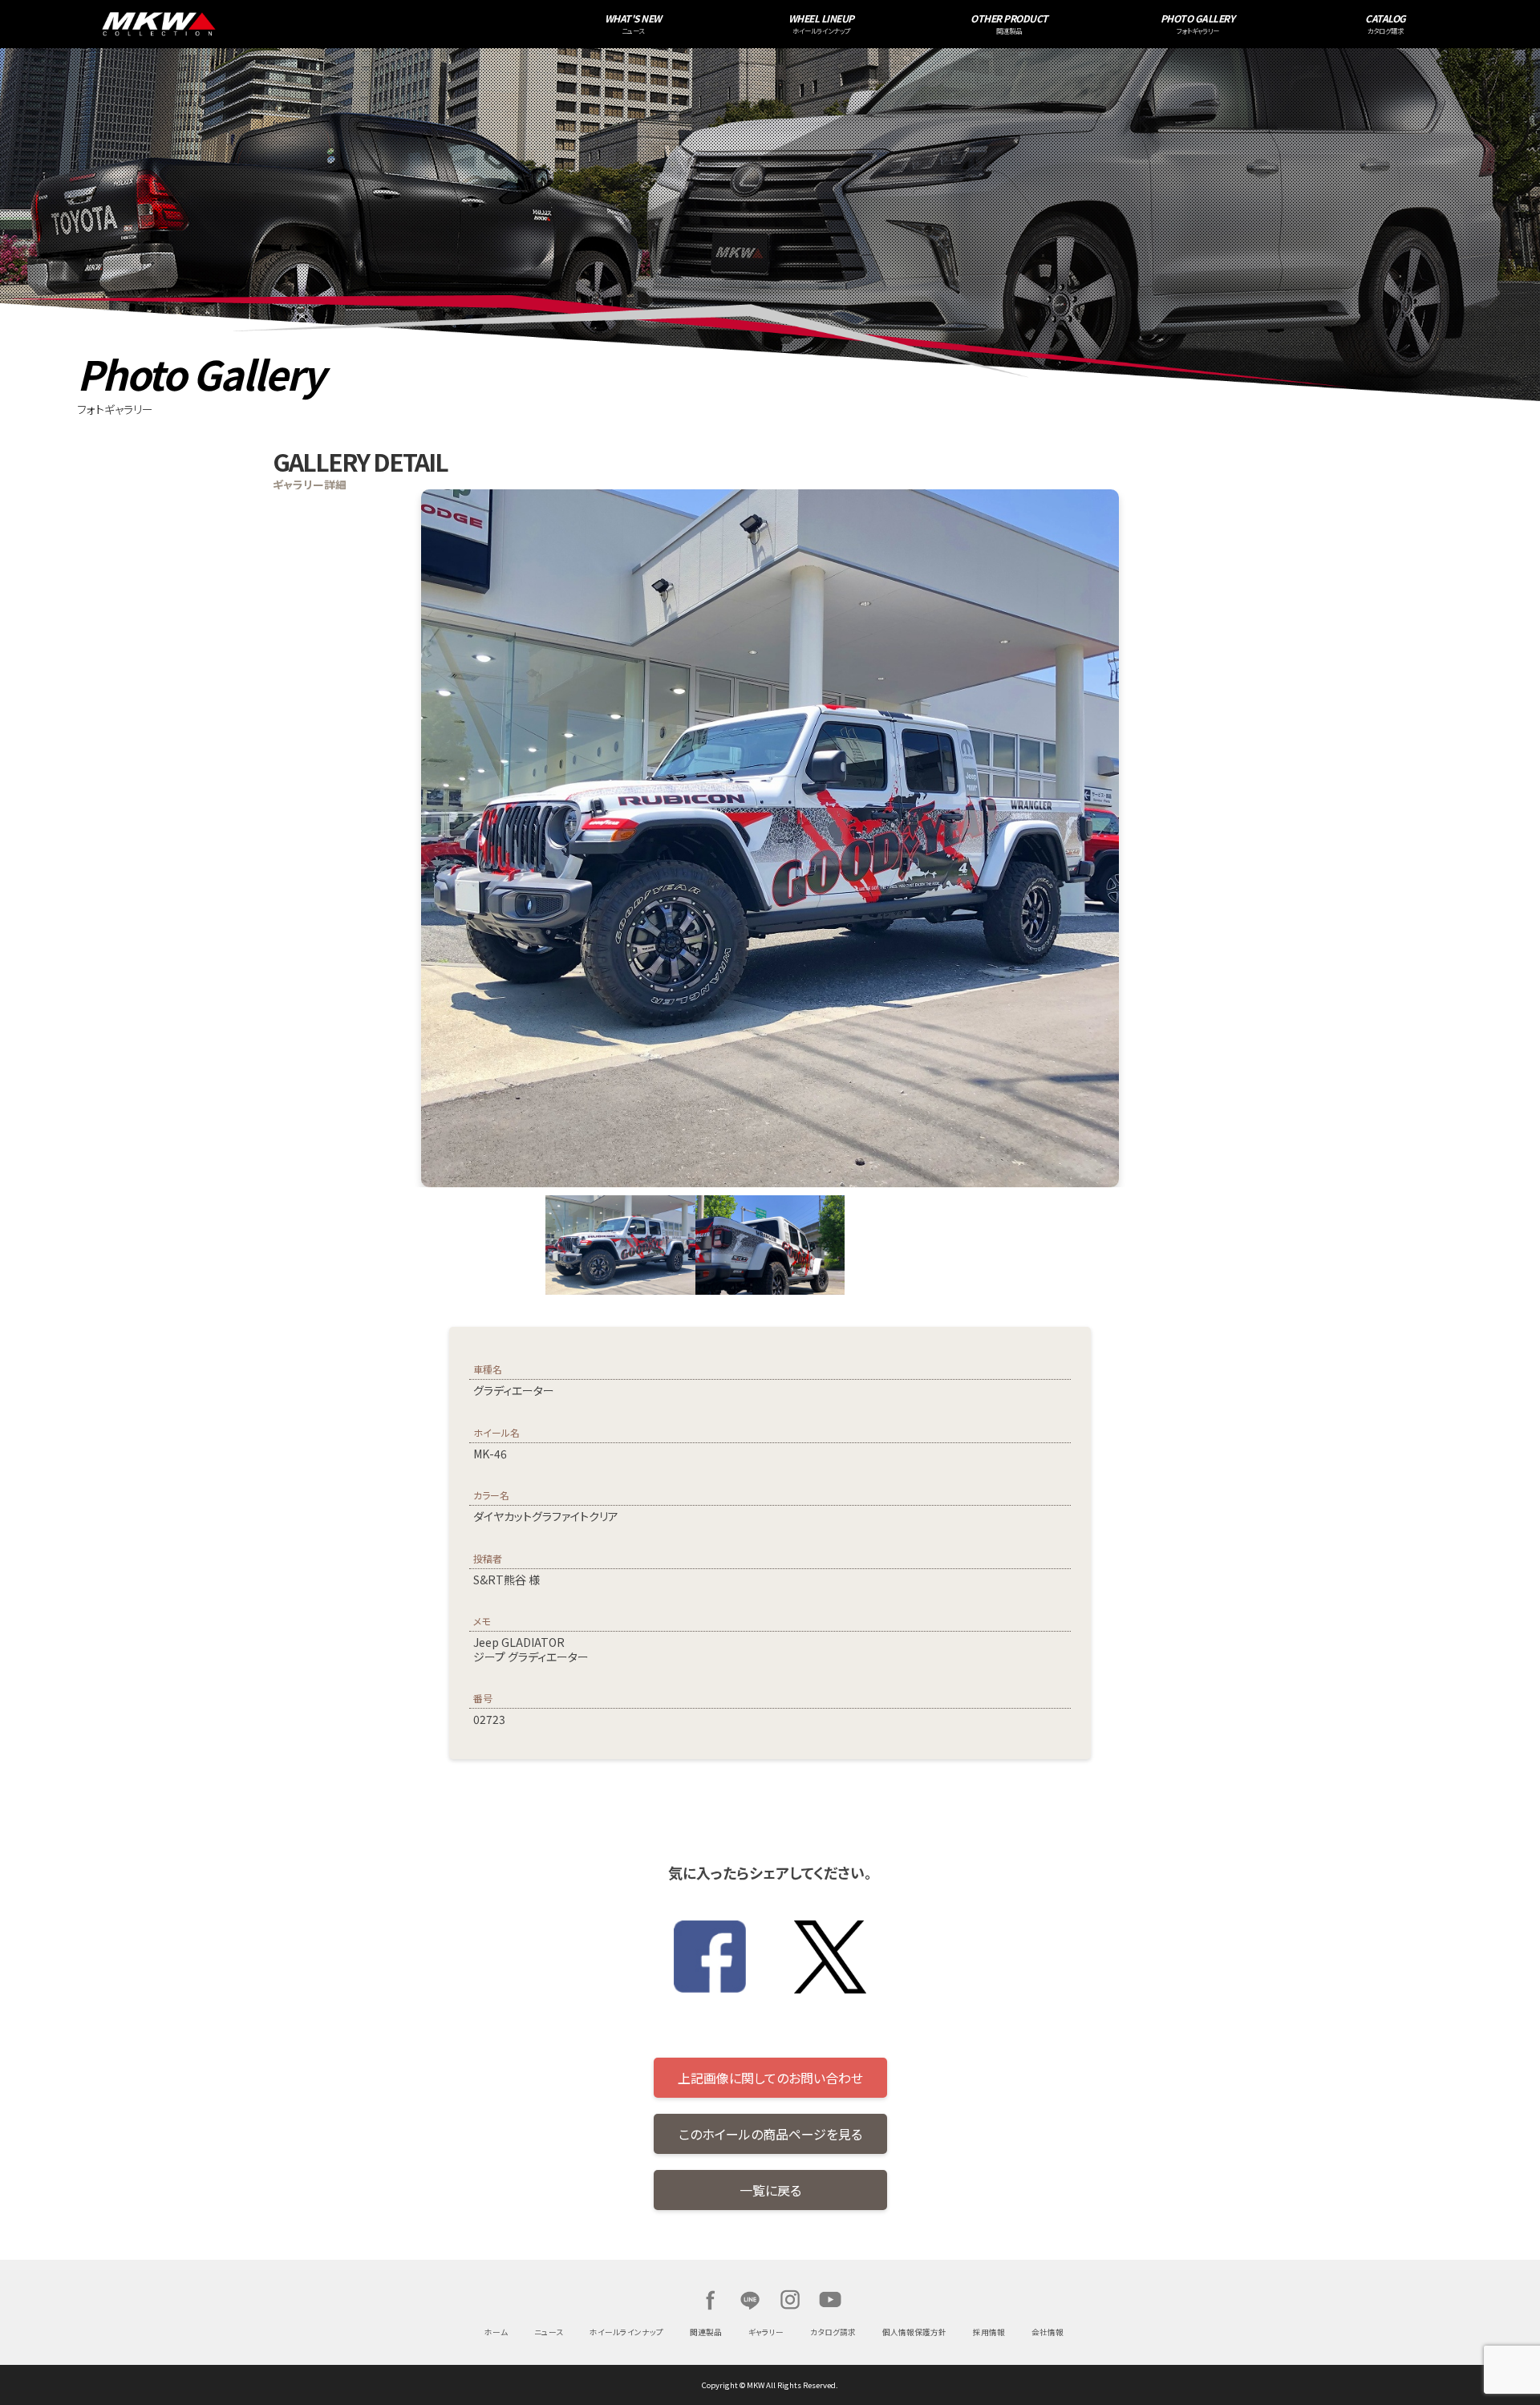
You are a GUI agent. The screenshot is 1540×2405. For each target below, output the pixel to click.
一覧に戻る (770, 2190)
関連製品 (706, 2332)
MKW (333, 24)
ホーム (496, 2332)
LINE (750, 2300)
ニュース (549, 2332)
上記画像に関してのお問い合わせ (770, 2078)
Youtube (830, 2300)
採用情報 (989, 2332)
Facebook (710, 2300)
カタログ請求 (833, 2332)
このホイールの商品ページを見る (770, 2134)
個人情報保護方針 (914, 2332)
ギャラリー (766, 2332)
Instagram (790, 2300)
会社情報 (1048, 2332)
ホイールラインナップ (626, 2332)
